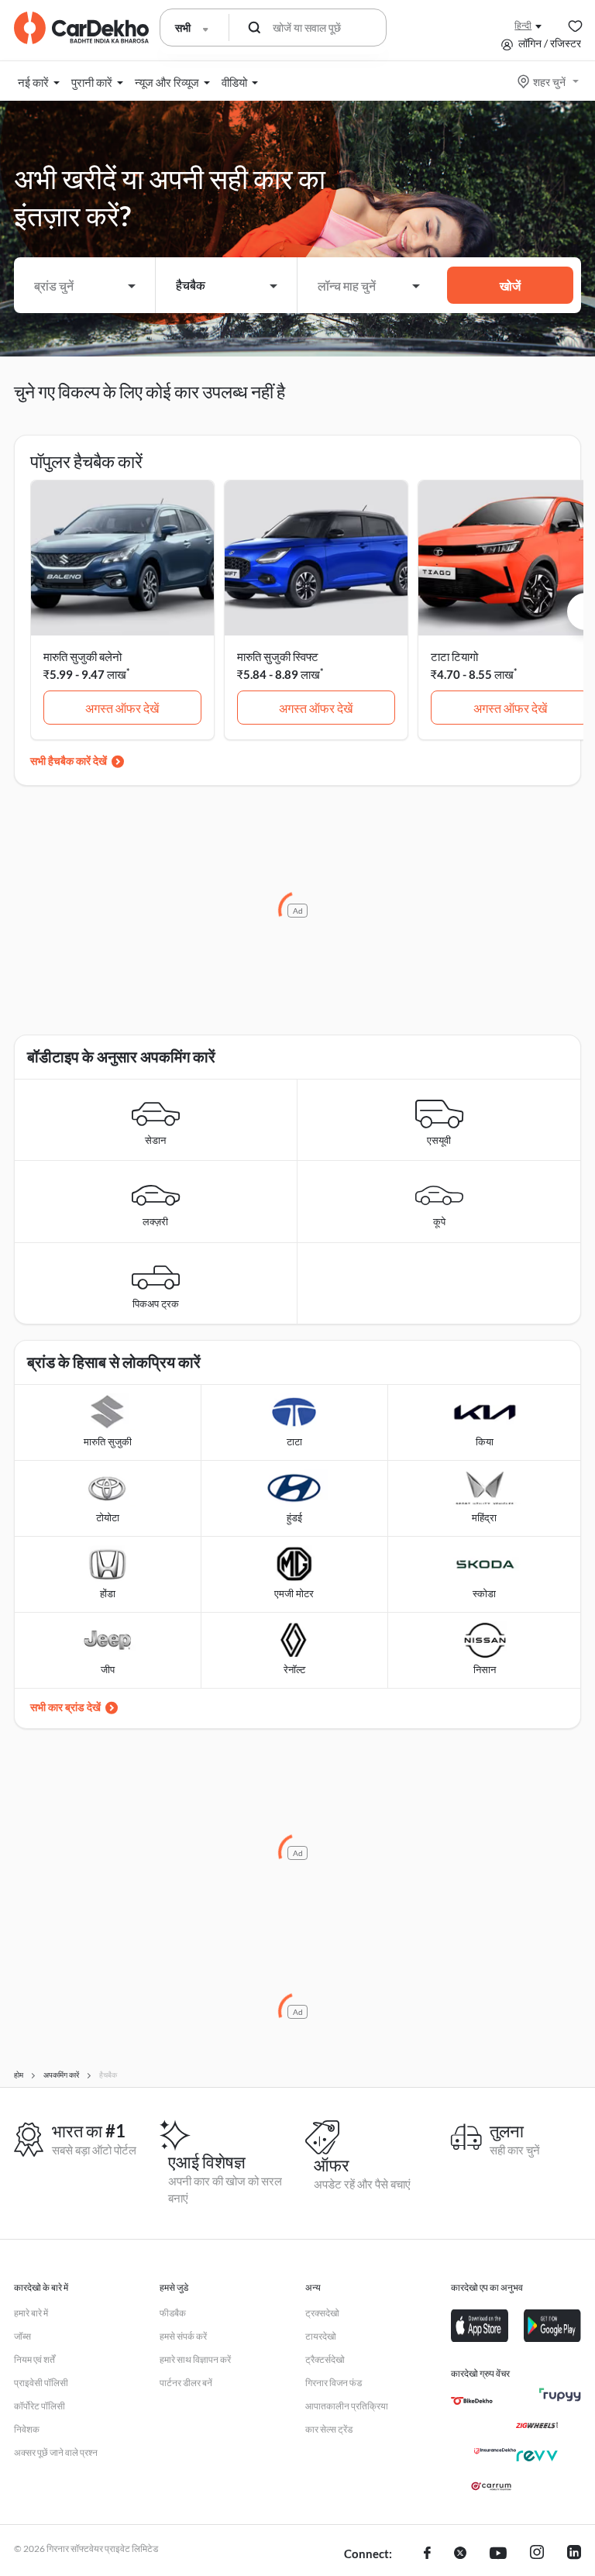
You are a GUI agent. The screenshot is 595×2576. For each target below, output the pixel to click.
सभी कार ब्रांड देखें (65, 1707)
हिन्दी (523, 25)
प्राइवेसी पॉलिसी (41, 2383)
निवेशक (27, 2429)
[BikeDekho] (472, 2401)
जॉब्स (22, 2336)
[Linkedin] (574, 2554)
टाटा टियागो (454, 656)
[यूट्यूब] (498, 2554)
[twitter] (460, 2554)
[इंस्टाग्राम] (537, 2554)
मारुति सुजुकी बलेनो (83, 656)
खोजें (510, 286)
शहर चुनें (549, 82)
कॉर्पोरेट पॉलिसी (40, 2406)
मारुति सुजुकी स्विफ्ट (278, 656)
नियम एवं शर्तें (34, 2359)
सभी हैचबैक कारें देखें (69, 761)
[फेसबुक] (427, 2554)
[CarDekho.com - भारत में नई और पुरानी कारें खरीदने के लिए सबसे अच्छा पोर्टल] (81, 28)
